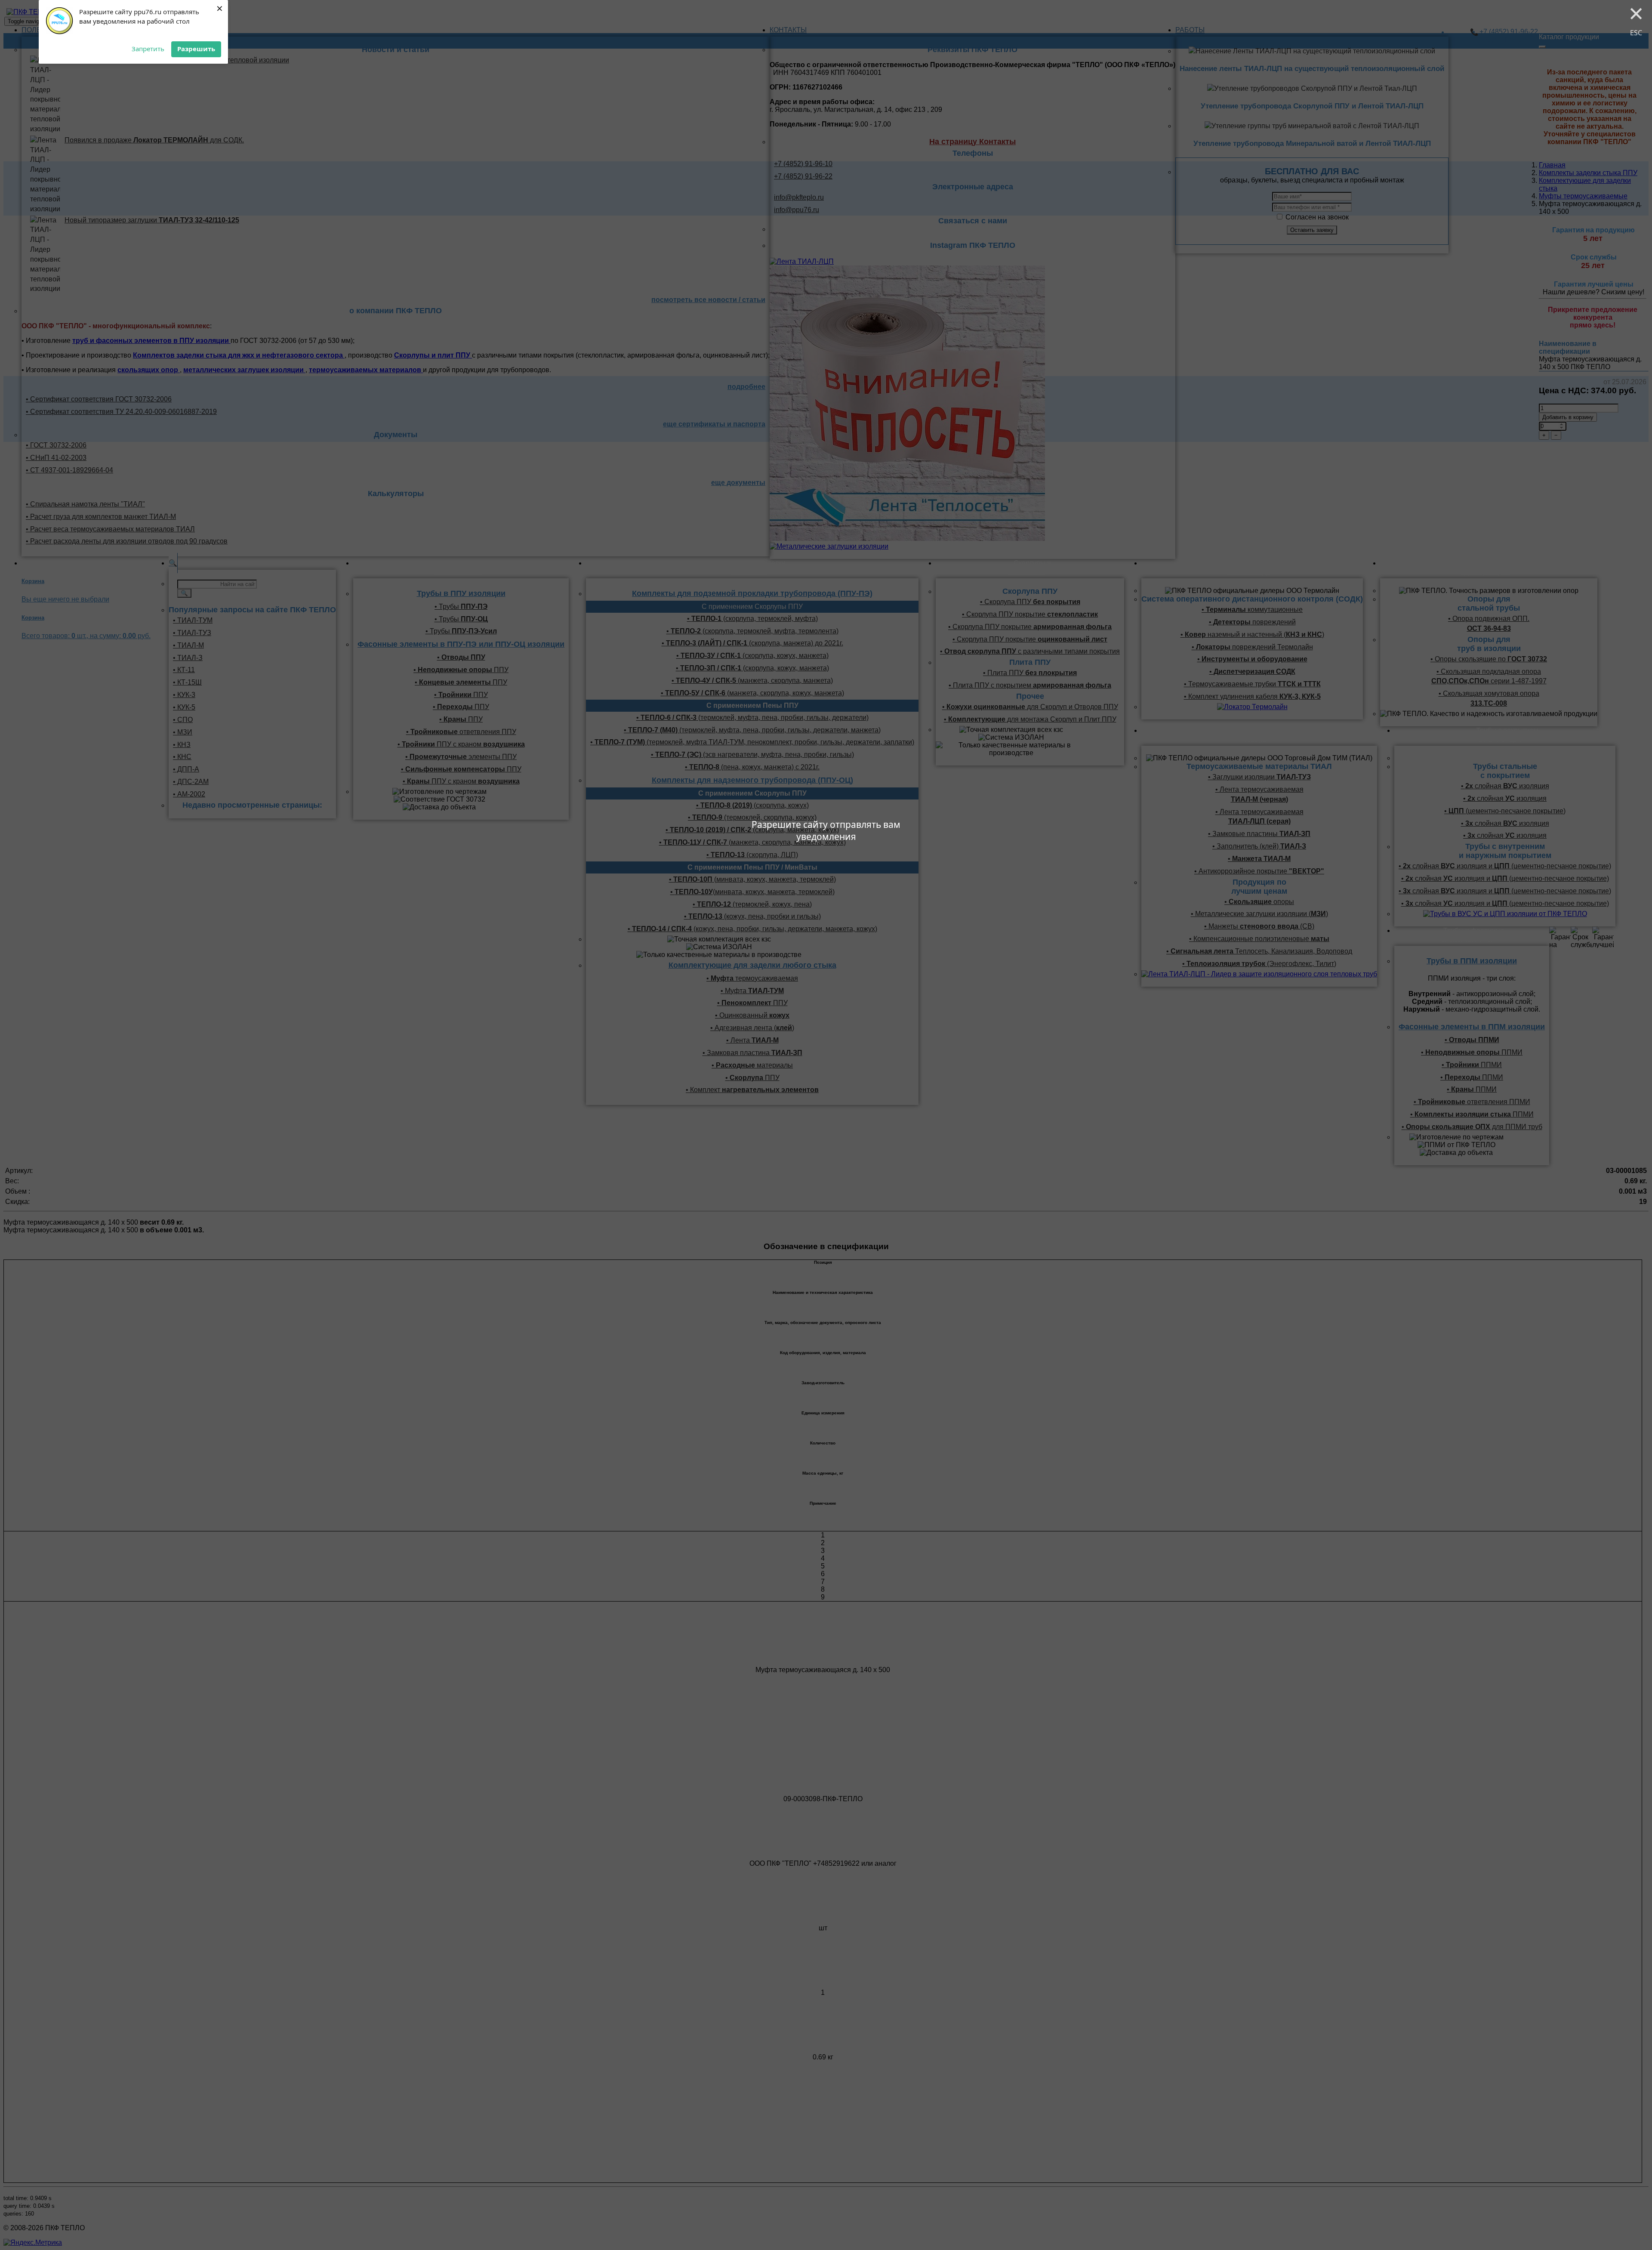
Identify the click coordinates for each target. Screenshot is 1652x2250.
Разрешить (196, 49)
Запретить (148, 49)
